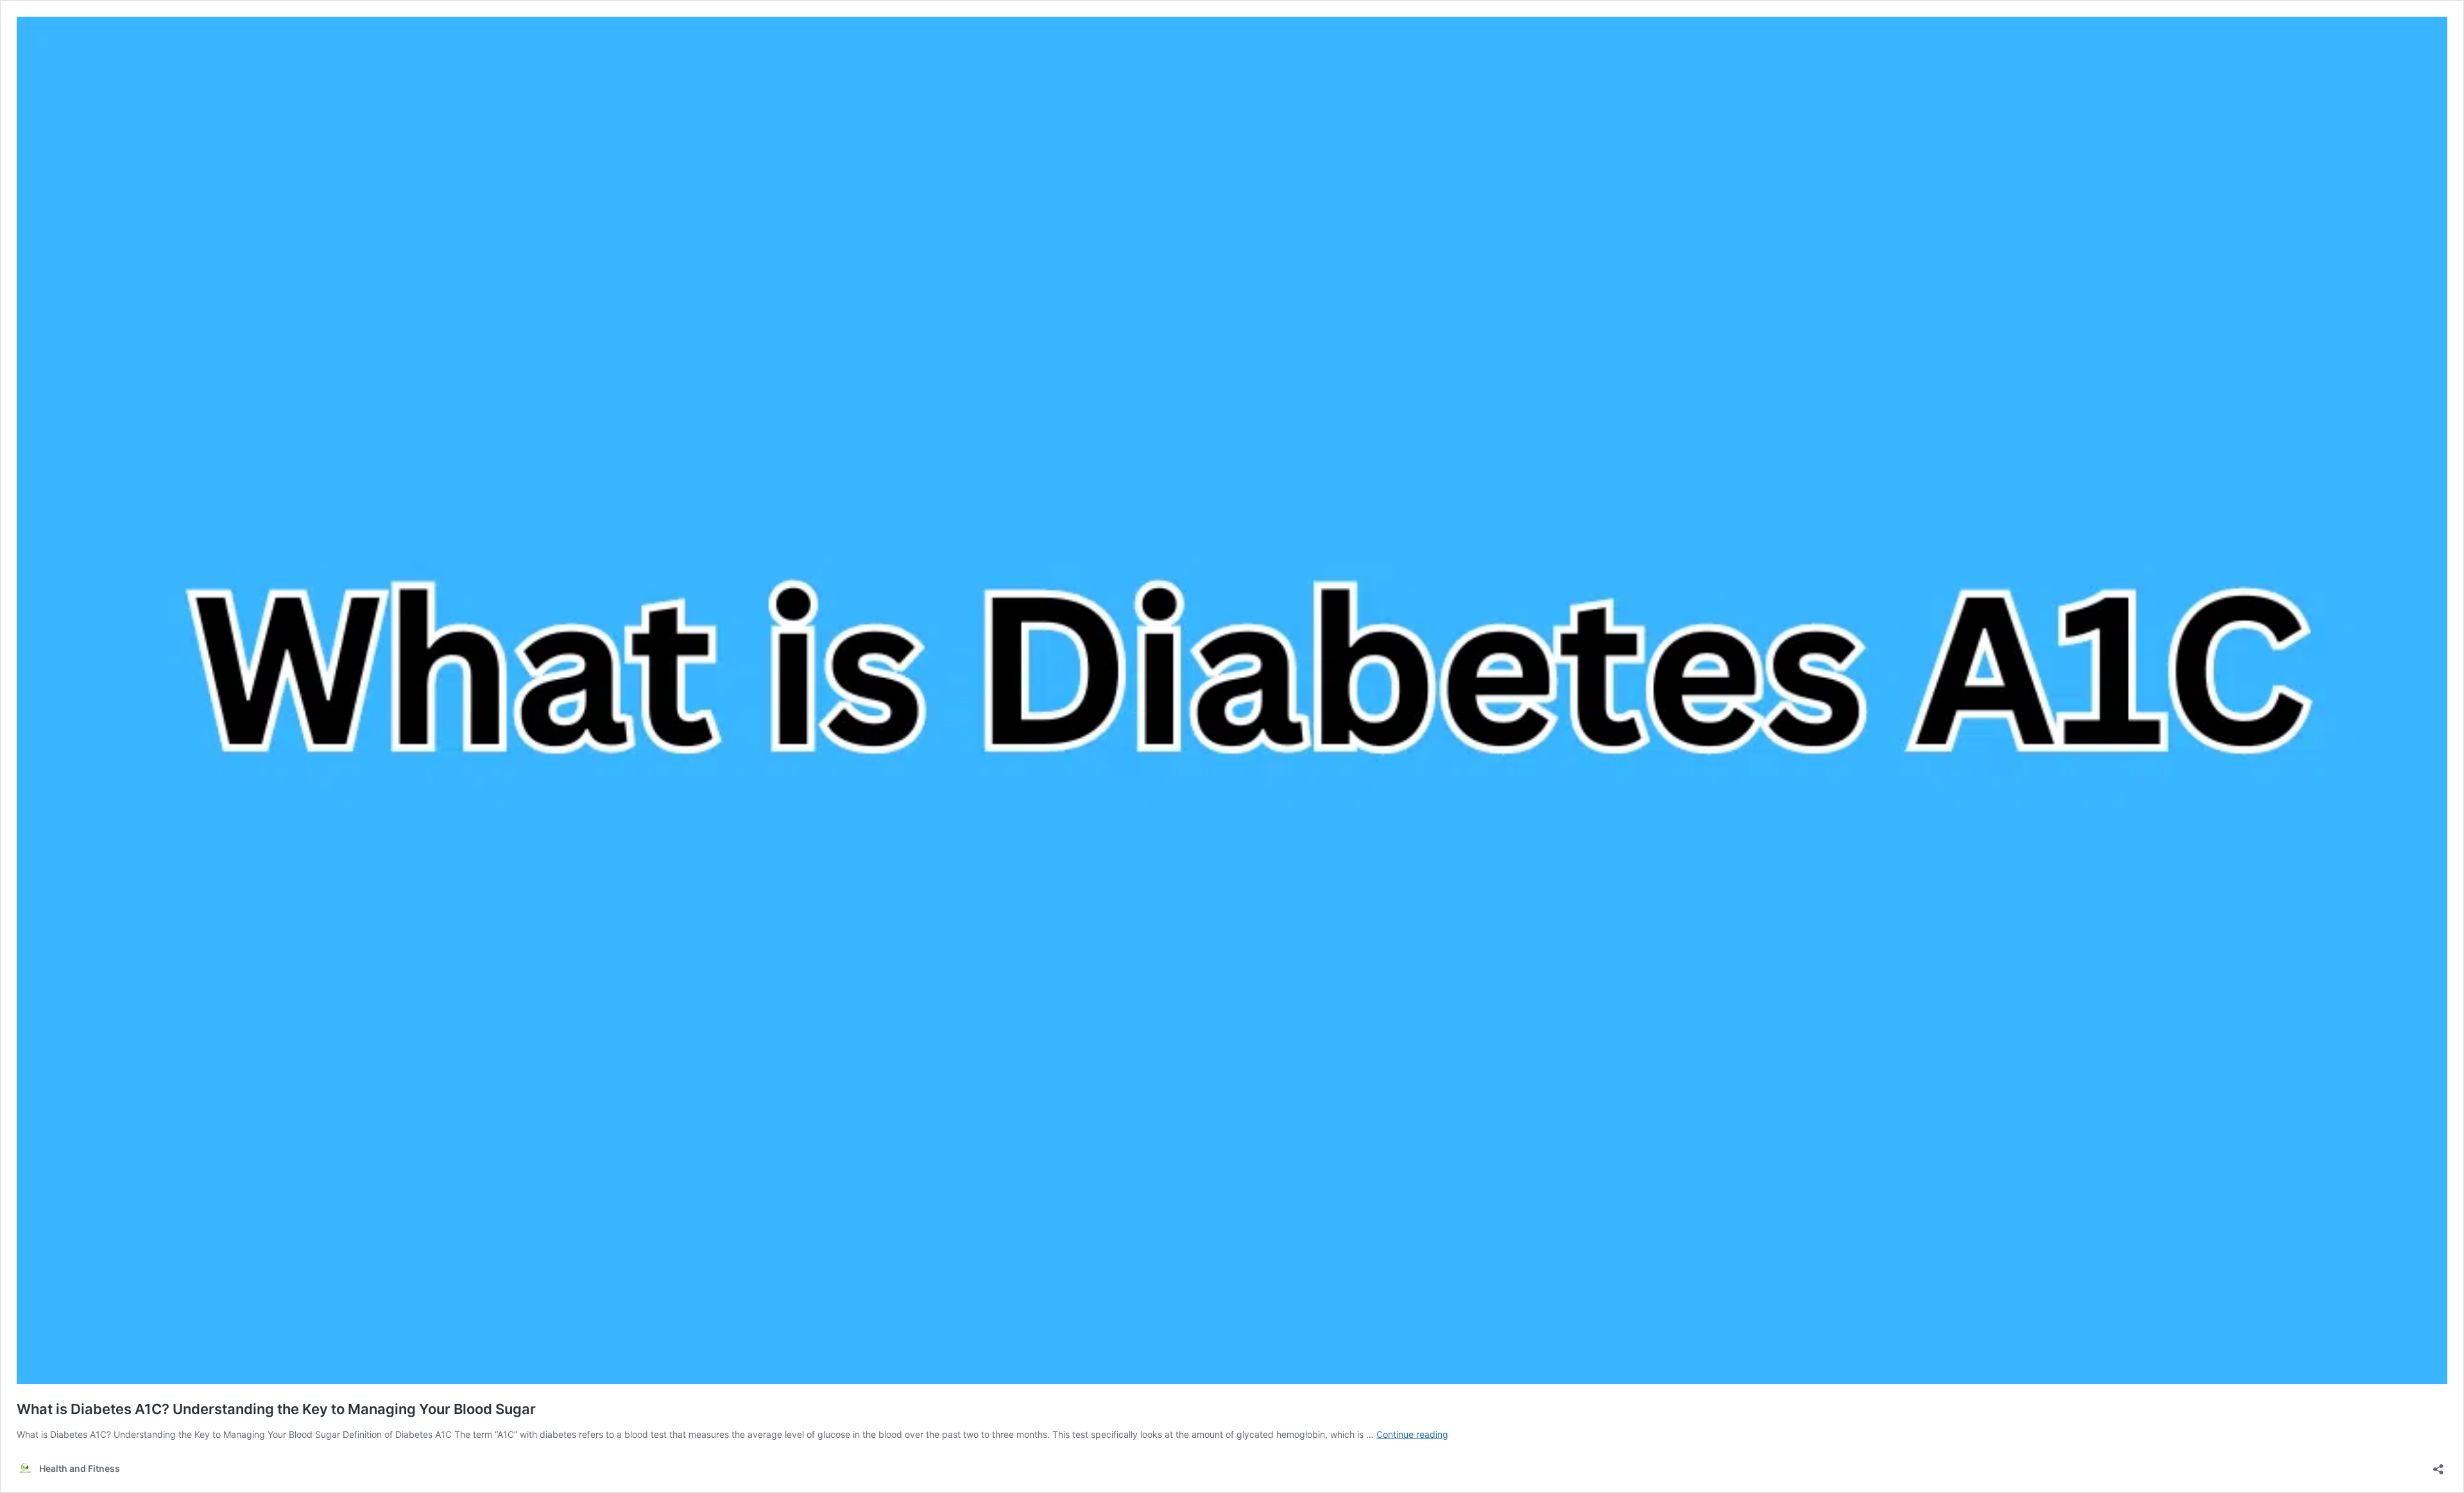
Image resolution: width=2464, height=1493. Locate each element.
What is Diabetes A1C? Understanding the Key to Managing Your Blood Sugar (276, 1409)
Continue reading (1412, 1434)
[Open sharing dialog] (2438, 1465)
